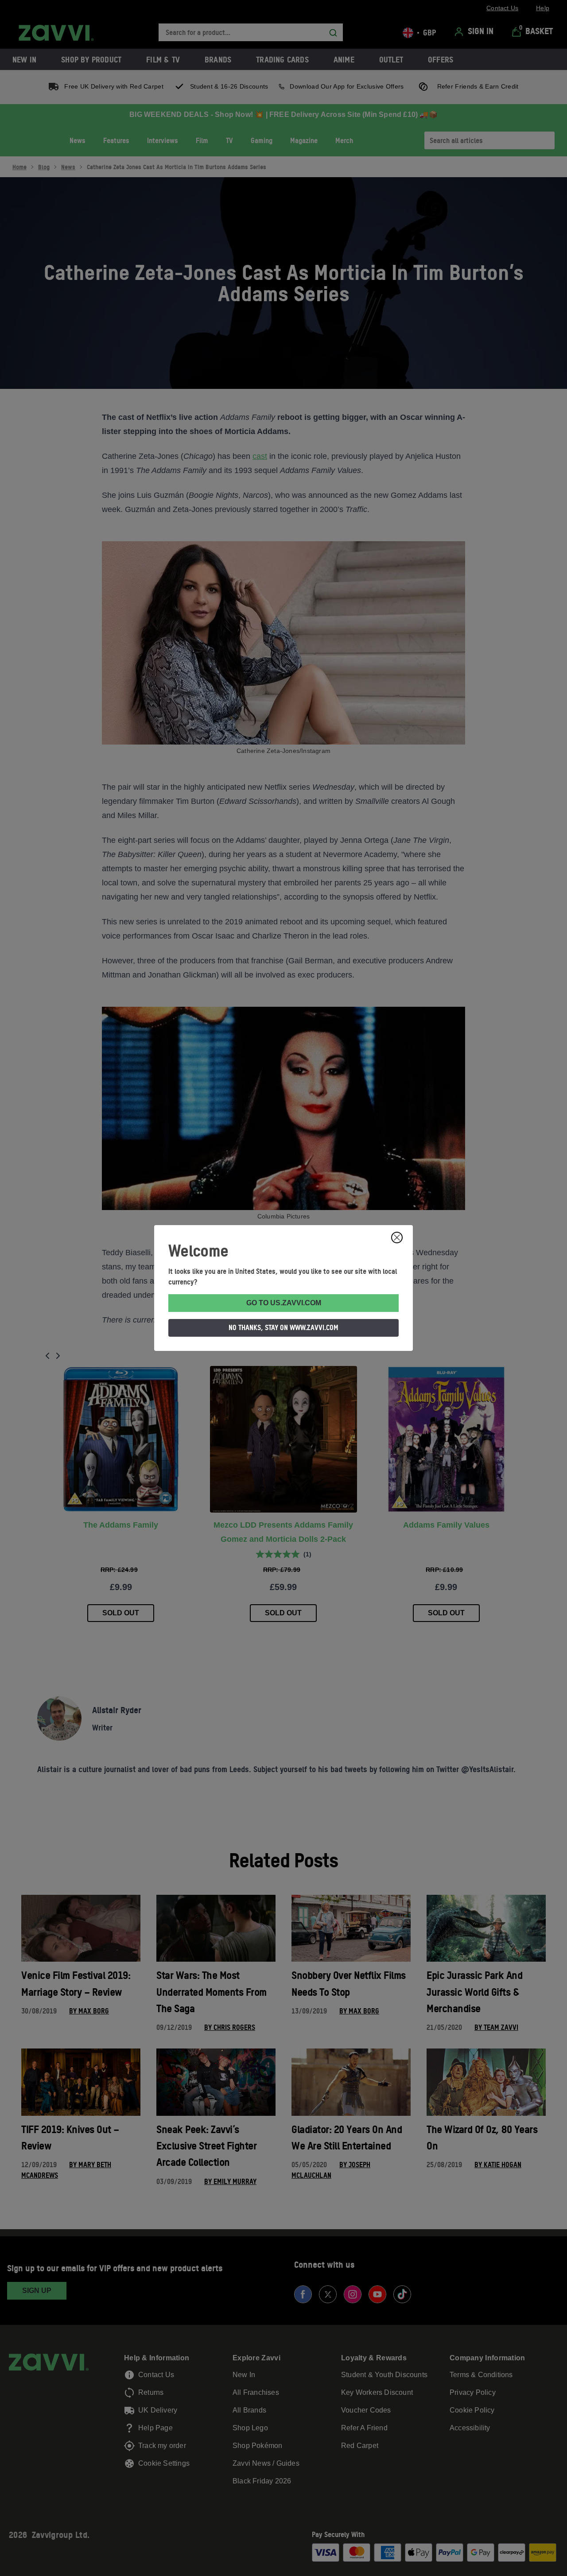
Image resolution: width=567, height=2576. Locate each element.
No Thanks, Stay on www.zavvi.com (283, 1327)
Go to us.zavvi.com (284, 1303)
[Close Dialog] (397, 1238)
